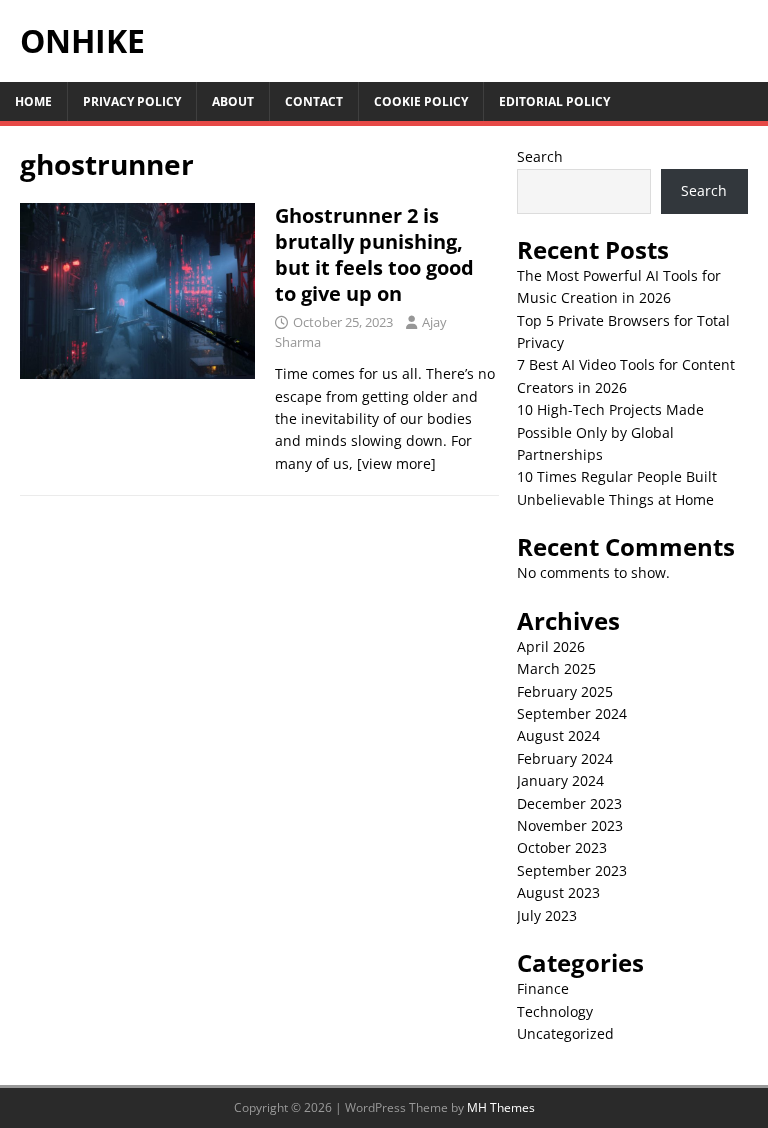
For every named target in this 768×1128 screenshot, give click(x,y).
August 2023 (558, 892)
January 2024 (560, 780)
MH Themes (501, 1107)
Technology (555, 1011)
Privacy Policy (132, 101)
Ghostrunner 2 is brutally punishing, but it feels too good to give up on (374, 254)
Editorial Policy (554, 101)
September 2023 (572, 870)
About (233, 101)
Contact (314, 101)
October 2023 (562, 847)
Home (33, 101)
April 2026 (551, 646)
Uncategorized (565, 1033)
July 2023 (547, 915)
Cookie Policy (421, 101)
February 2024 (565, 758)
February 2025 (565, 691)
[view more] (396, 463)
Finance (543, 988)
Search (540, 156)
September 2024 (572, 713)
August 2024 (558, 735)
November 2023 (570, 825)
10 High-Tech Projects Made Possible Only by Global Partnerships (610, 432)
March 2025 (556, 668)
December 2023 (569, 803)
